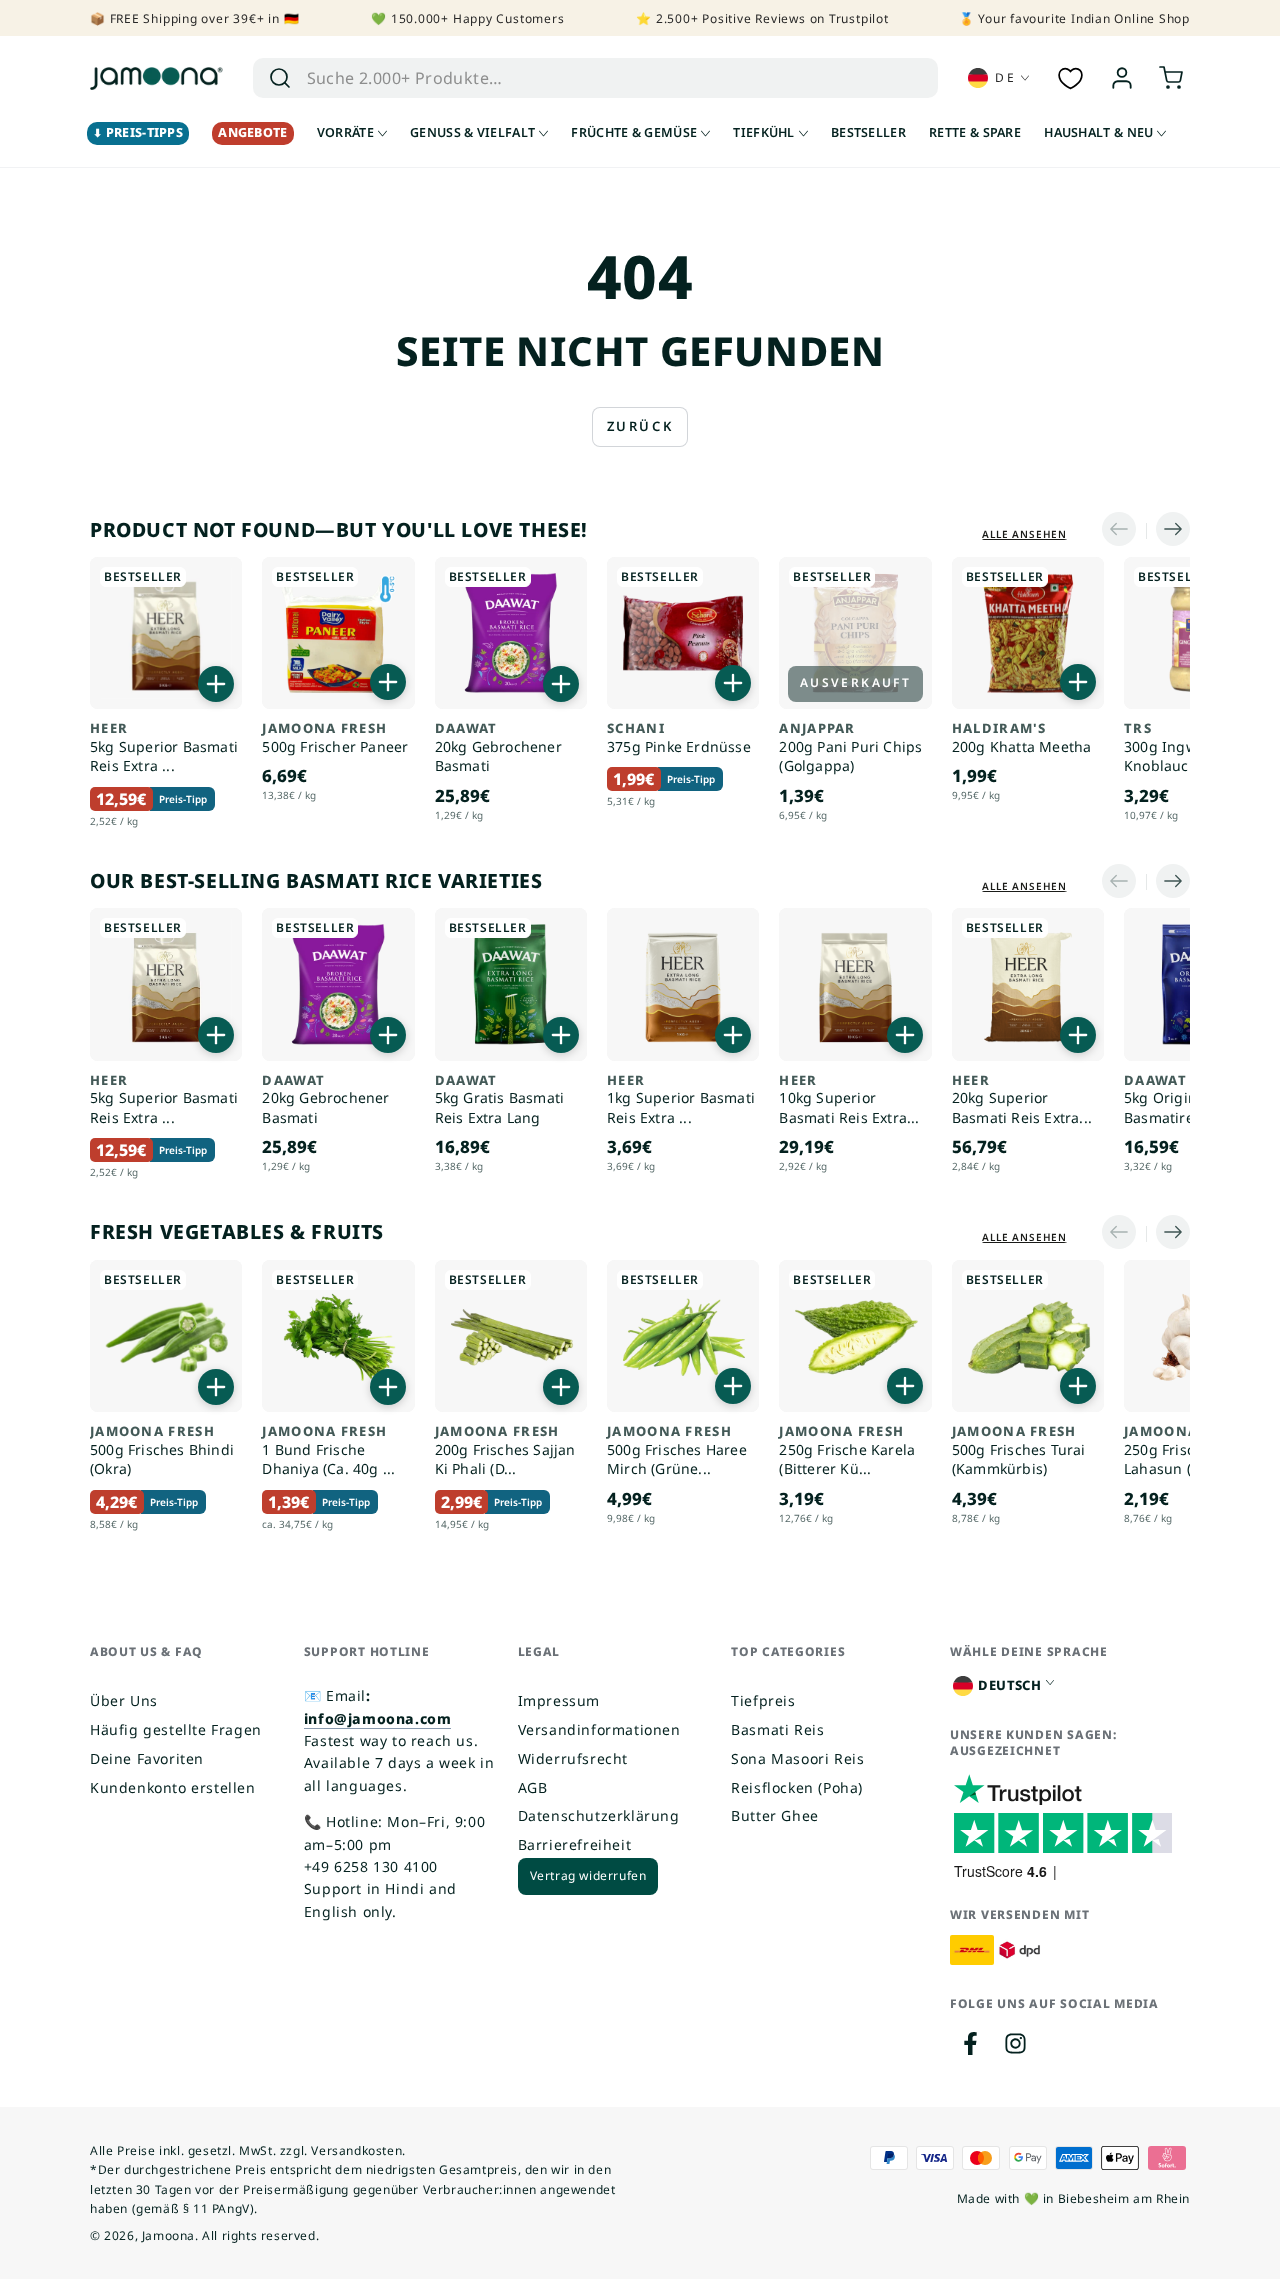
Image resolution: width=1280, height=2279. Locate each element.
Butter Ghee (775, 1815)
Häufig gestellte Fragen (176, 1729)
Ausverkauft (855, 682)
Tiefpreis (763, 1700)
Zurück (640, 426)
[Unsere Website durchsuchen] (280, 78)
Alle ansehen (1024, 534)
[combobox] (566, 78)
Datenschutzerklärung (599, 1815)
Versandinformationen (599, 1729)
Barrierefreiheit (575, 1844)
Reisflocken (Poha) (797, 1787)
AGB (533, 1787)
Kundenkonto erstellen (173, 1787)
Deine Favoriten (147, 1758)
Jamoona (168, 2235)
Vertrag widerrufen (588, 1875)
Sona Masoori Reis (797, 1758)
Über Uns (124, 1700)
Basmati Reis (777, 1729)
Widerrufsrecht (573, 1758)
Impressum (559, 1700)
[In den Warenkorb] (216, 684)
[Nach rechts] (1168, 531)
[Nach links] (1124, 531)
